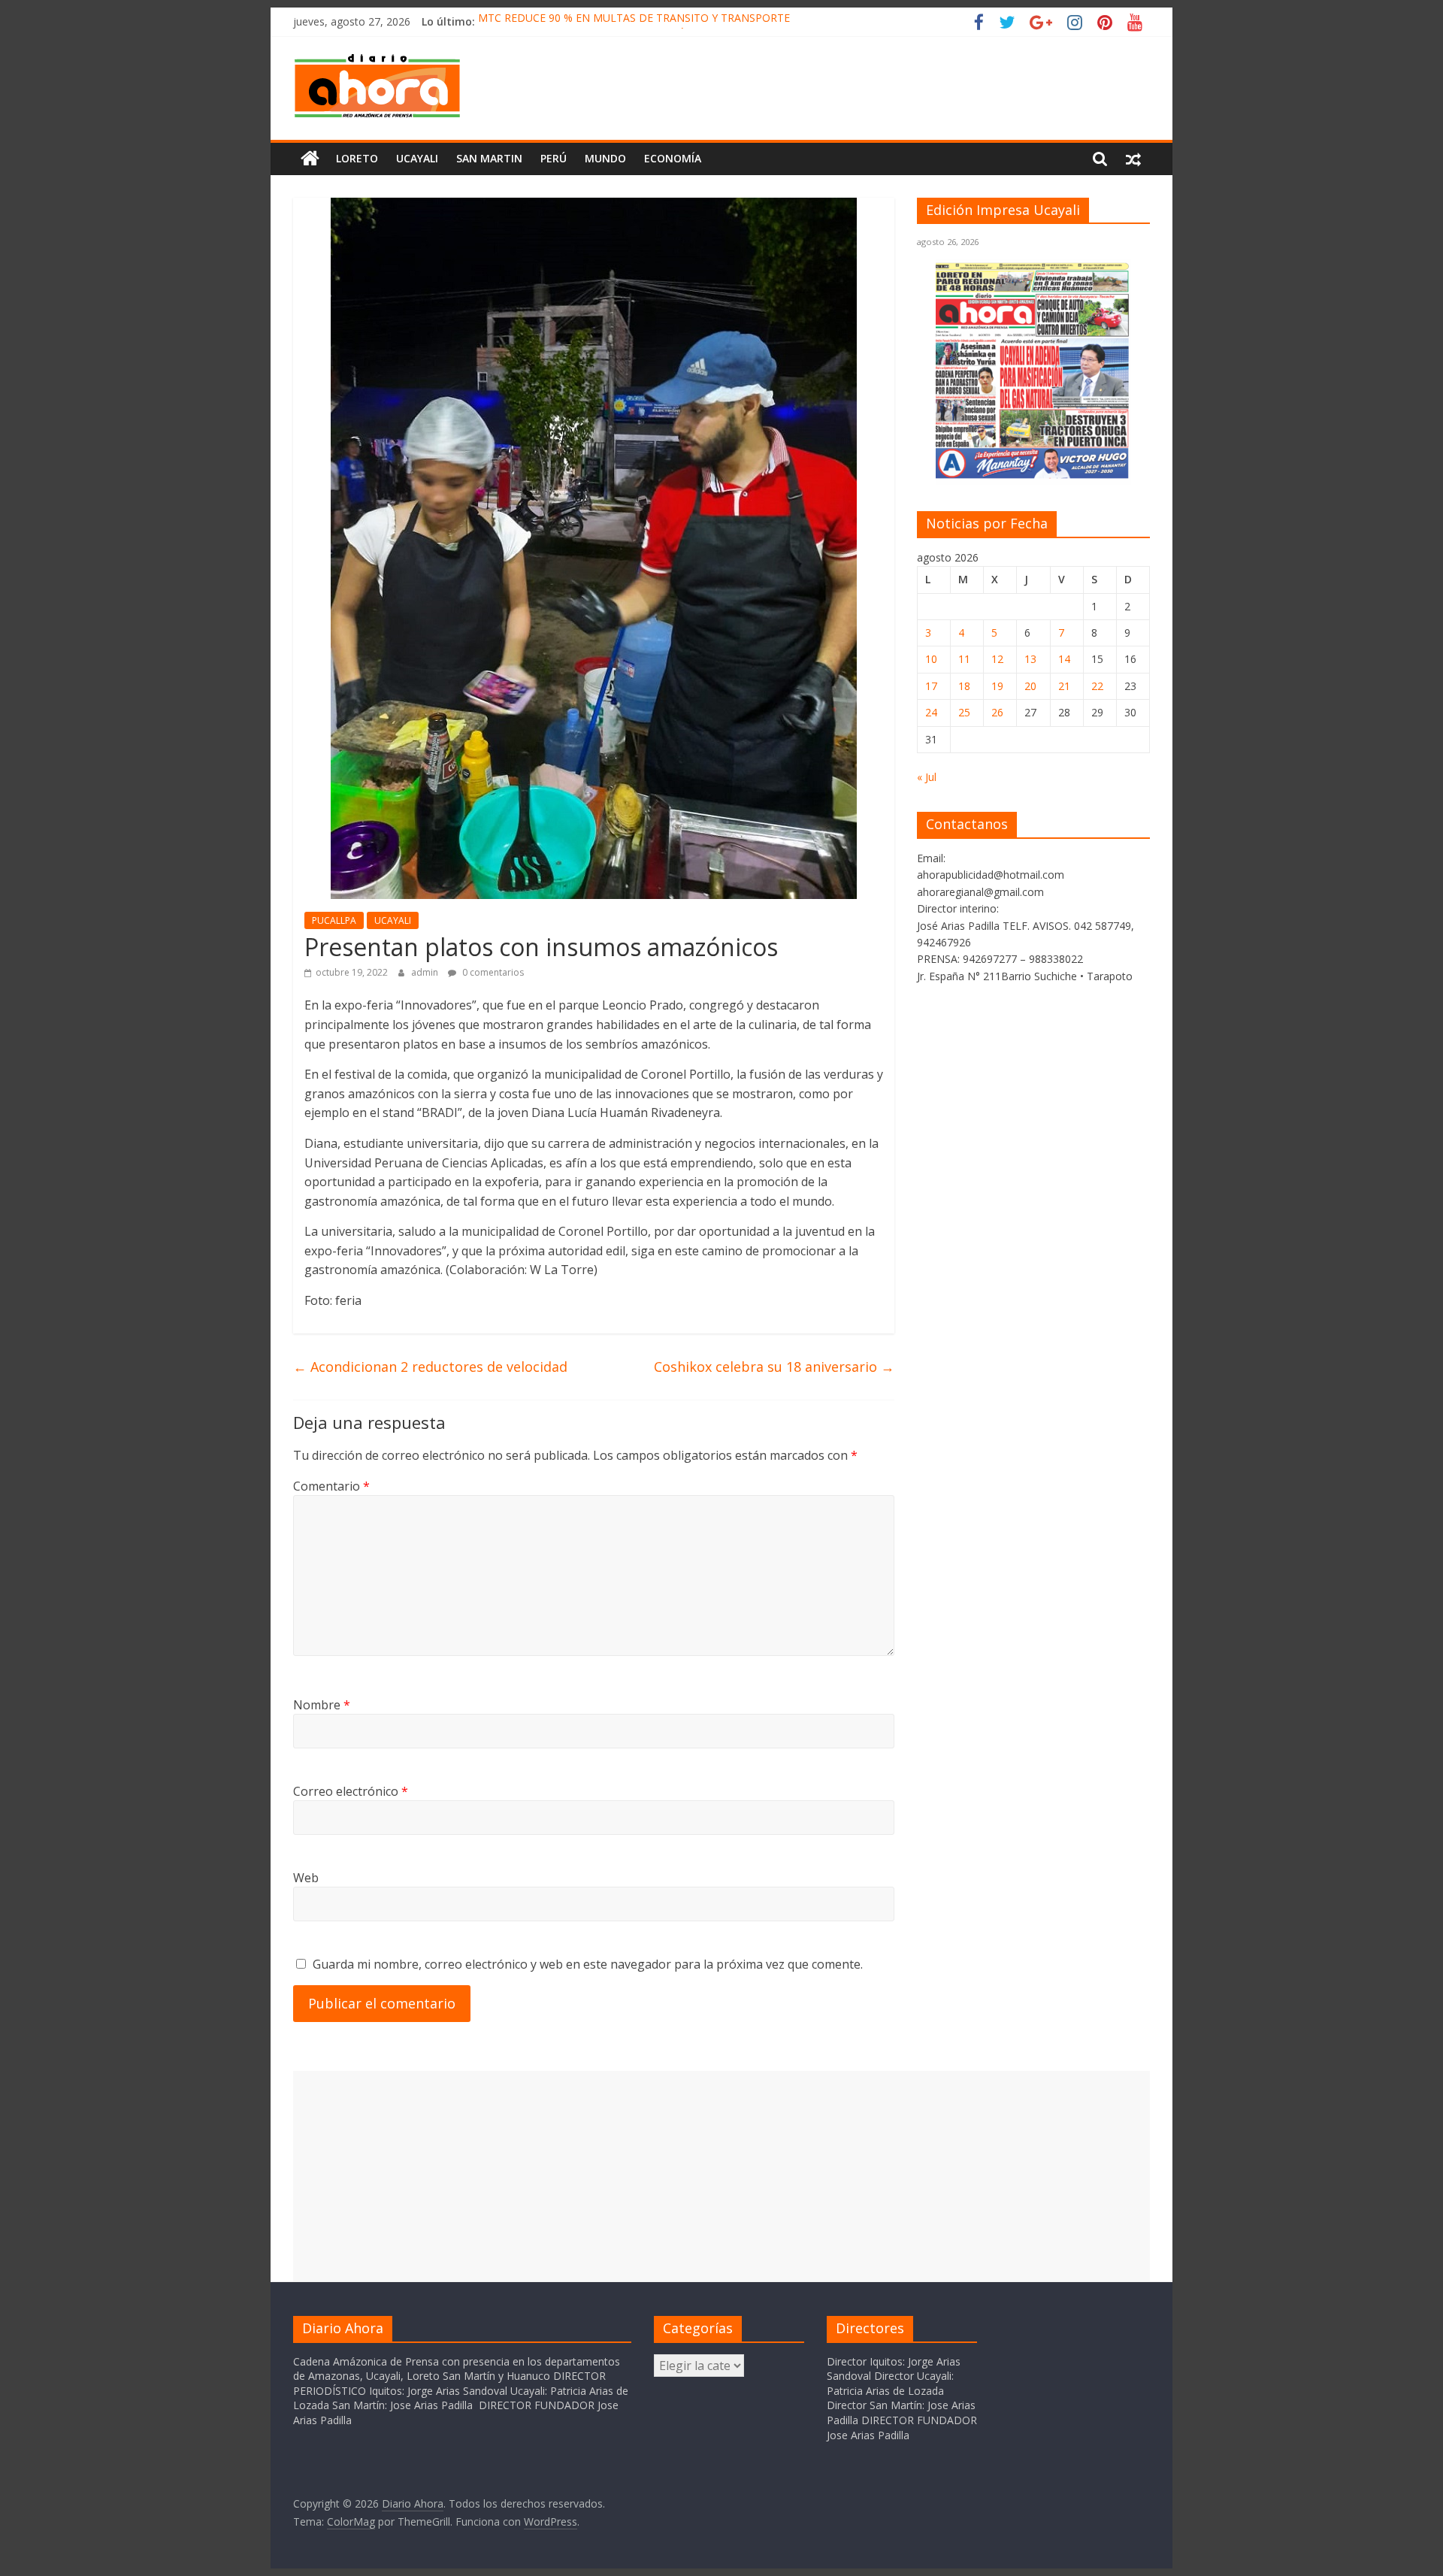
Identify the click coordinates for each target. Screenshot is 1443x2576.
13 (1030, 659)
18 (964, 686)
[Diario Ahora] (310, 159)
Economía (673, 158)
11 (964, 659)
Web (306, 1878)
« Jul (927, 777)
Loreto (357, 158)
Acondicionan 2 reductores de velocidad (430, 1367)
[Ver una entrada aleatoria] (1133, 159)
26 (997, 712)
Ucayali (417, 158)
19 (997, 686)
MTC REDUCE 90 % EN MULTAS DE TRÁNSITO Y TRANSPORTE (634, 21)
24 (931, 712)
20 (1030, 686)
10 (931, 659)
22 (1097, 686)
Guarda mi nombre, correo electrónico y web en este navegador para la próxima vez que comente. (588, 1964)
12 (997, 659)
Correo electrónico (351, 1791)
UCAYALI (393, 920)
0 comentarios (492, 972)
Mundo (605, 158)
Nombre (322, 1705)
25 (964, 712)
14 (1064, 659)
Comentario (331, 1486)
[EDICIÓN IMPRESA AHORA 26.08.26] (1033, 476)
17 (931, 686)
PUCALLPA (334, 920)
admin (426, 972)
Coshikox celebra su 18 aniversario (774, 1367)
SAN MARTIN (489, 158)
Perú (554, 158)
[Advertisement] (721, 2176)
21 (1064, 686)
